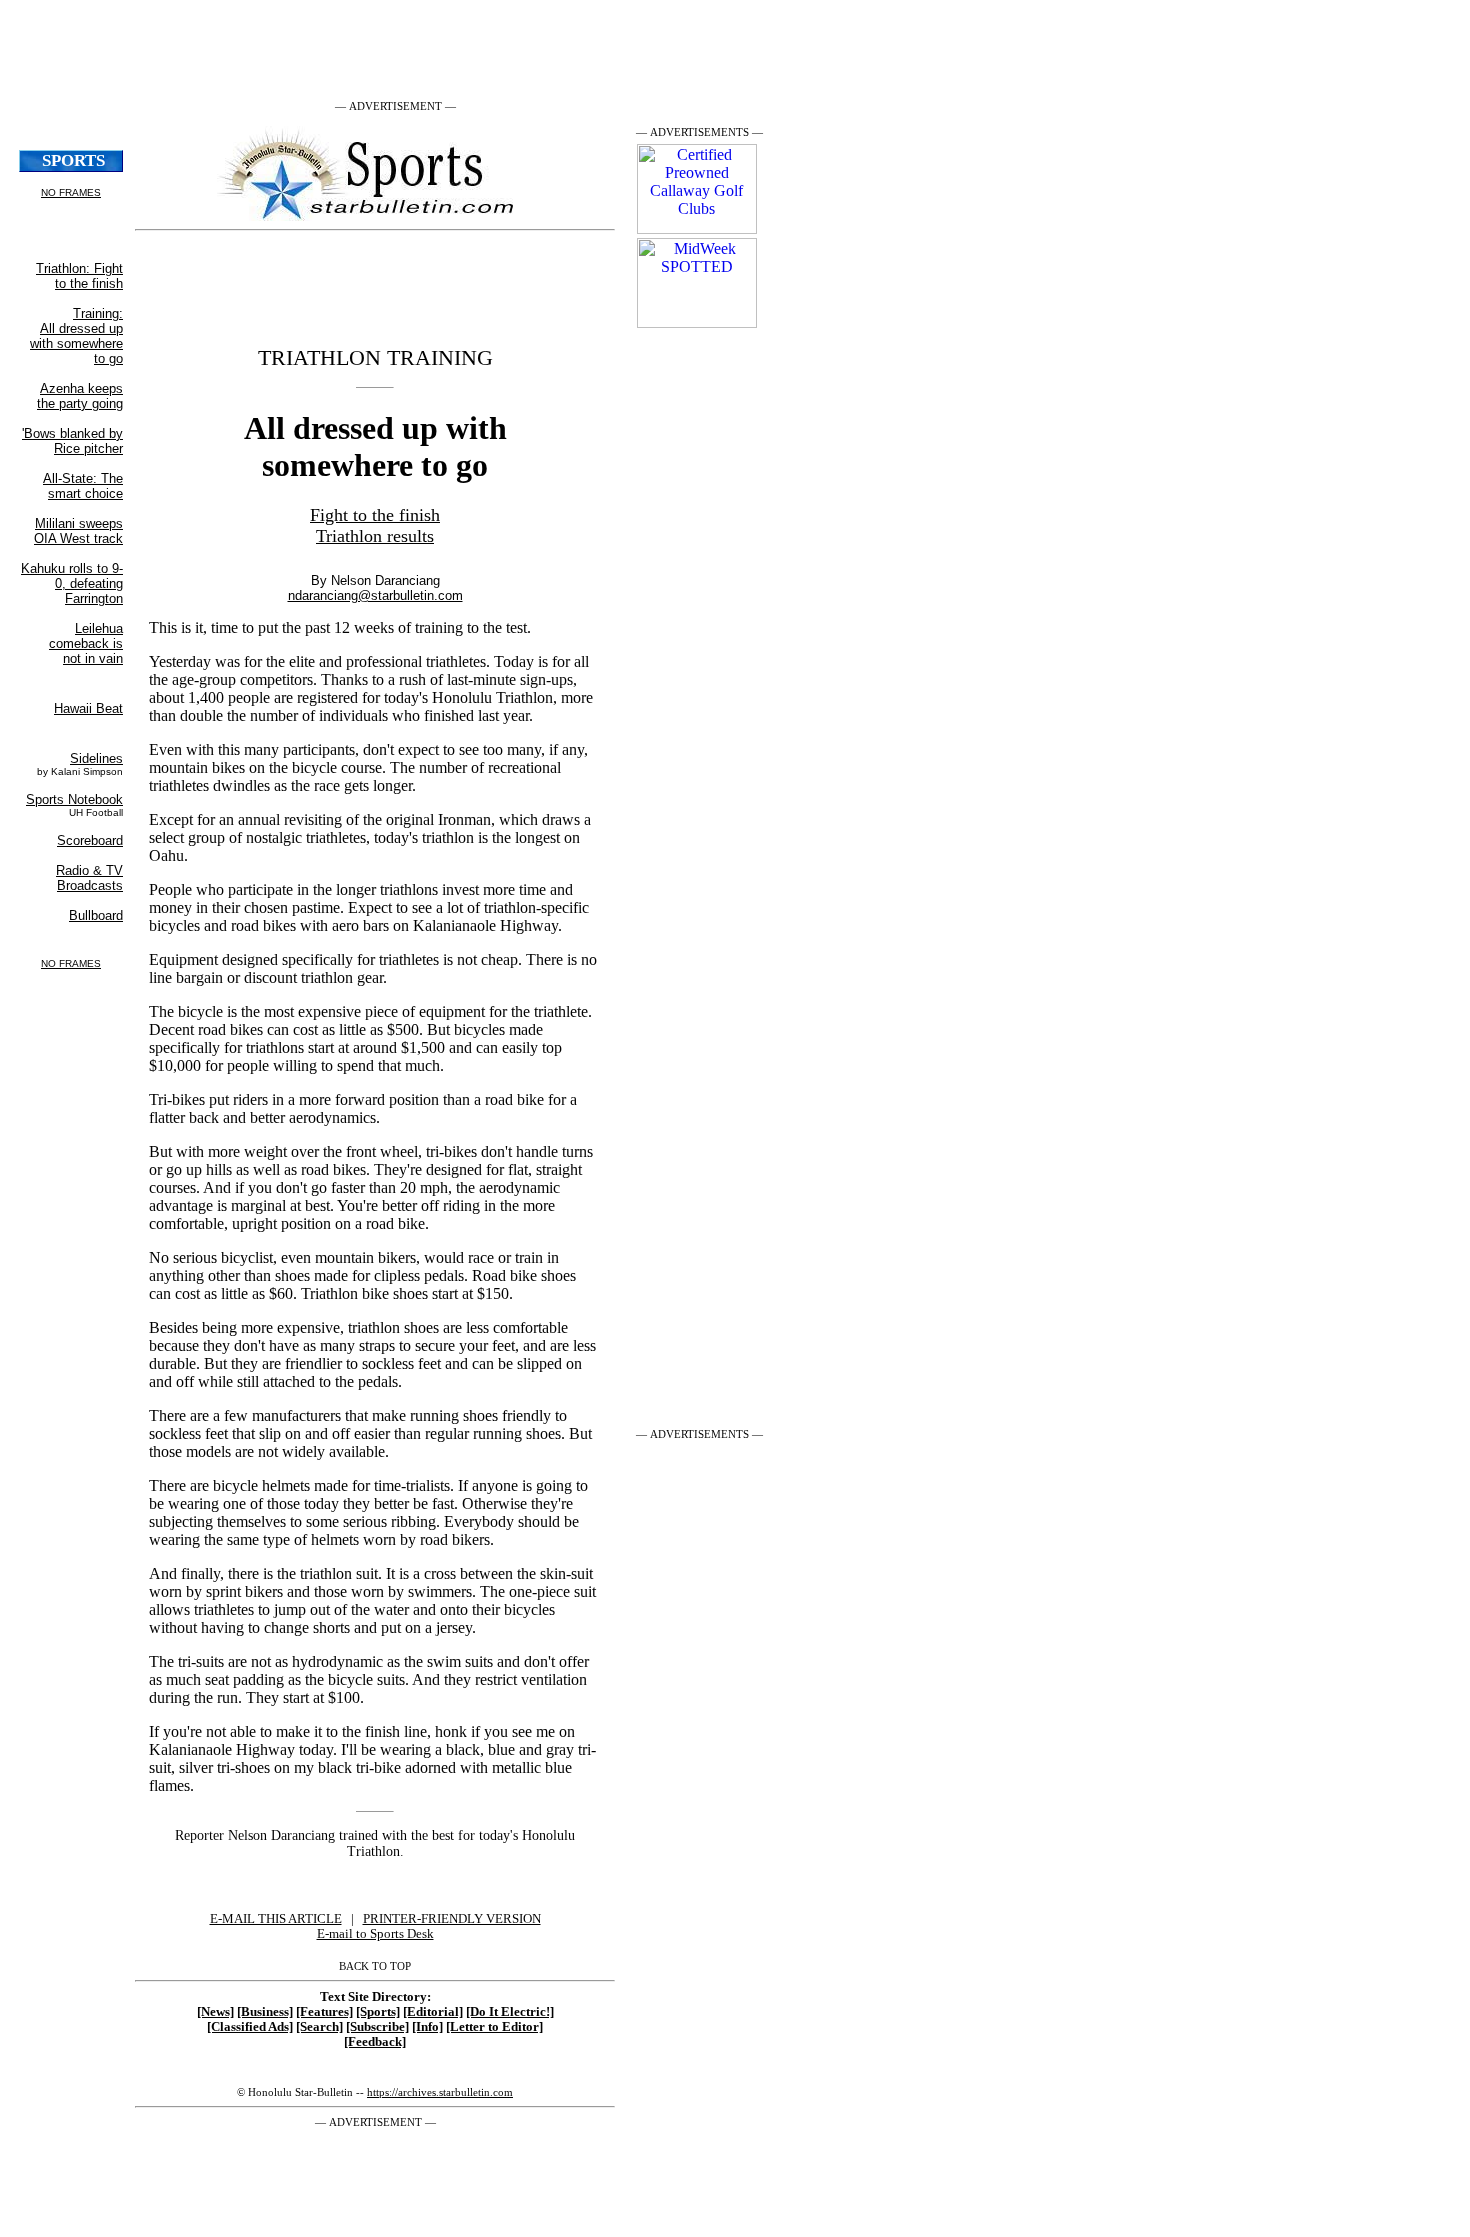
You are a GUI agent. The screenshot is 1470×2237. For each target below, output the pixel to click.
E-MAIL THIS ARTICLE (276, 1919)
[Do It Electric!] (510, 2012)
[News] (215, 2012)
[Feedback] (375, 2042)
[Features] (324, 2012)
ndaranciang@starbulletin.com (375, 595)
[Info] (427, 2027)
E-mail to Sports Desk (375, 1934)
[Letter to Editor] (494, 2027)
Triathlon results (375, 536)
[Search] (319, 2027)
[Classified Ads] (250, 2027)
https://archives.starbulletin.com (440, 2092)
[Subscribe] (377, 2027)
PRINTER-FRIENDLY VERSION (452, 1919)
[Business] (265, 2012)
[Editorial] (433, 2012)
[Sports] (378, 2012)
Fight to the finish (375, 515)
